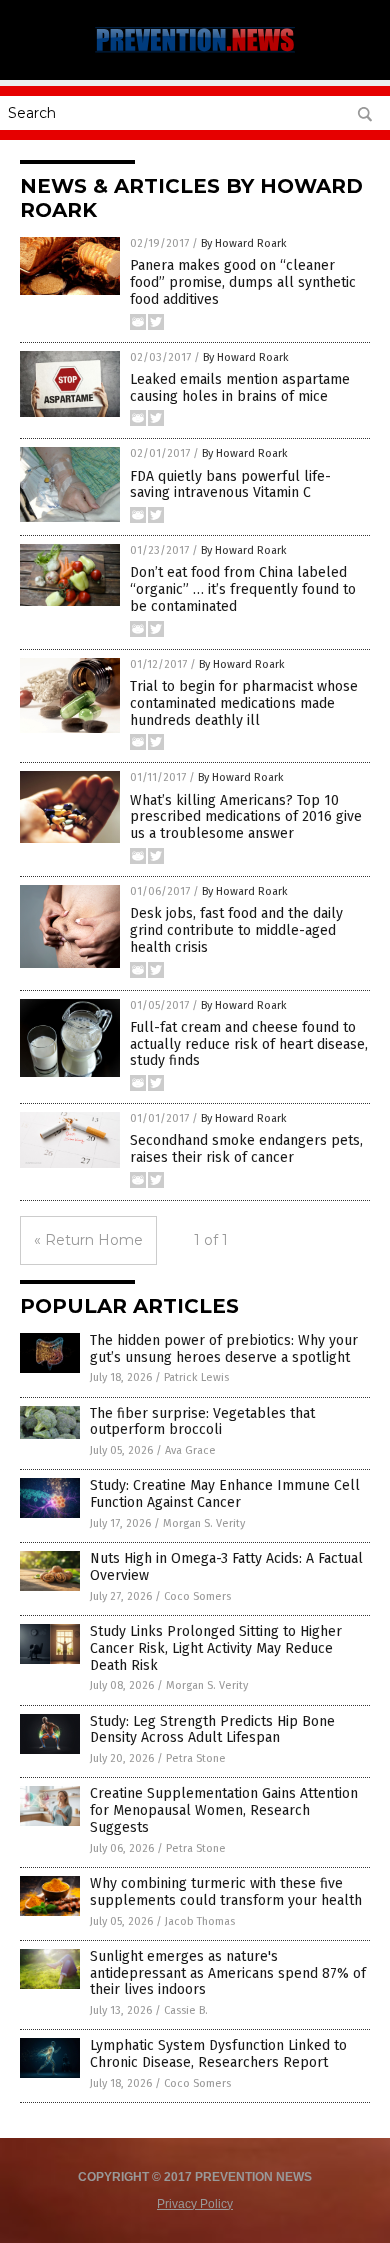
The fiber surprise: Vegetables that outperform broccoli (202, 1422)
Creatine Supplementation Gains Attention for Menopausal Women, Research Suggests (224, 1810)
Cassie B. (186, 2010)
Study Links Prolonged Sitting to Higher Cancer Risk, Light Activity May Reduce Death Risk (216, 1648)
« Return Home (88, 1240)
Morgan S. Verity (204, 1523)
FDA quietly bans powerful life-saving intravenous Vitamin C (230, 485)
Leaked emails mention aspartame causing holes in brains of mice (240, 388)
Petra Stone (196, 1758)
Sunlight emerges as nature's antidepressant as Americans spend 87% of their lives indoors (228, 1973)
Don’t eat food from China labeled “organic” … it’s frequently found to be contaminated (243, 589)
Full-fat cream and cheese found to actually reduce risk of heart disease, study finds (249, 1044)
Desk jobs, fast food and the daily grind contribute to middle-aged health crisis (236, 930)
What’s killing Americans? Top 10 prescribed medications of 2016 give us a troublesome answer (246, 817)
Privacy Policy (195, 2204)
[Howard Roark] (195, 52)
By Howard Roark (244, 243)
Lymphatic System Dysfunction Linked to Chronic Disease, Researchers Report (218, 2054)
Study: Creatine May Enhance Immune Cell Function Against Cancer (225, 1494)
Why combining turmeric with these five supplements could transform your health (226, 1892)
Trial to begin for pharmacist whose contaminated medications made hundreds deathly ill (244, 703)
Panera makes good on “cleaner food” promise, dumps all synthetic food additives (243, 282)
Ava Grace (190, 1450)
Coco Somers (197, 1596)
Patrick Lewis (196, 1377)
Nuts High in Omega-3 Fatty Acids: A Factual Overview (226, 1567)
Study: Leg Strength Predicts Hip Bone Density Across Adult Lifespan (212, 1730)
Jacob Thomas (200, 1921)
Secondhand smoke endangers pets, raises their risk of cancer (246, 1149)
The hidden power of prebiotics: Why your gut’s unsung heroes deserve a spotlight (224, 1349)
